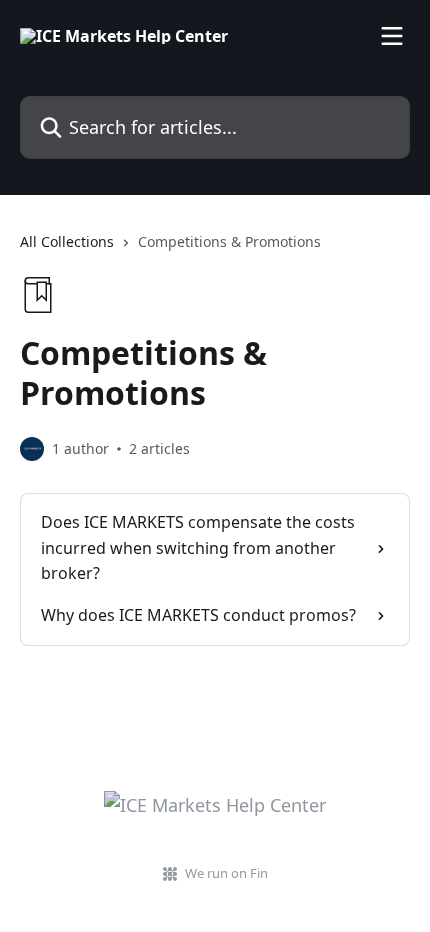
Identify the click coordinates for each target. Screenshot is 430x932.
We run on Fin (226, 873)
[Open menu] (392, 36)
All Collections (67, 241)
